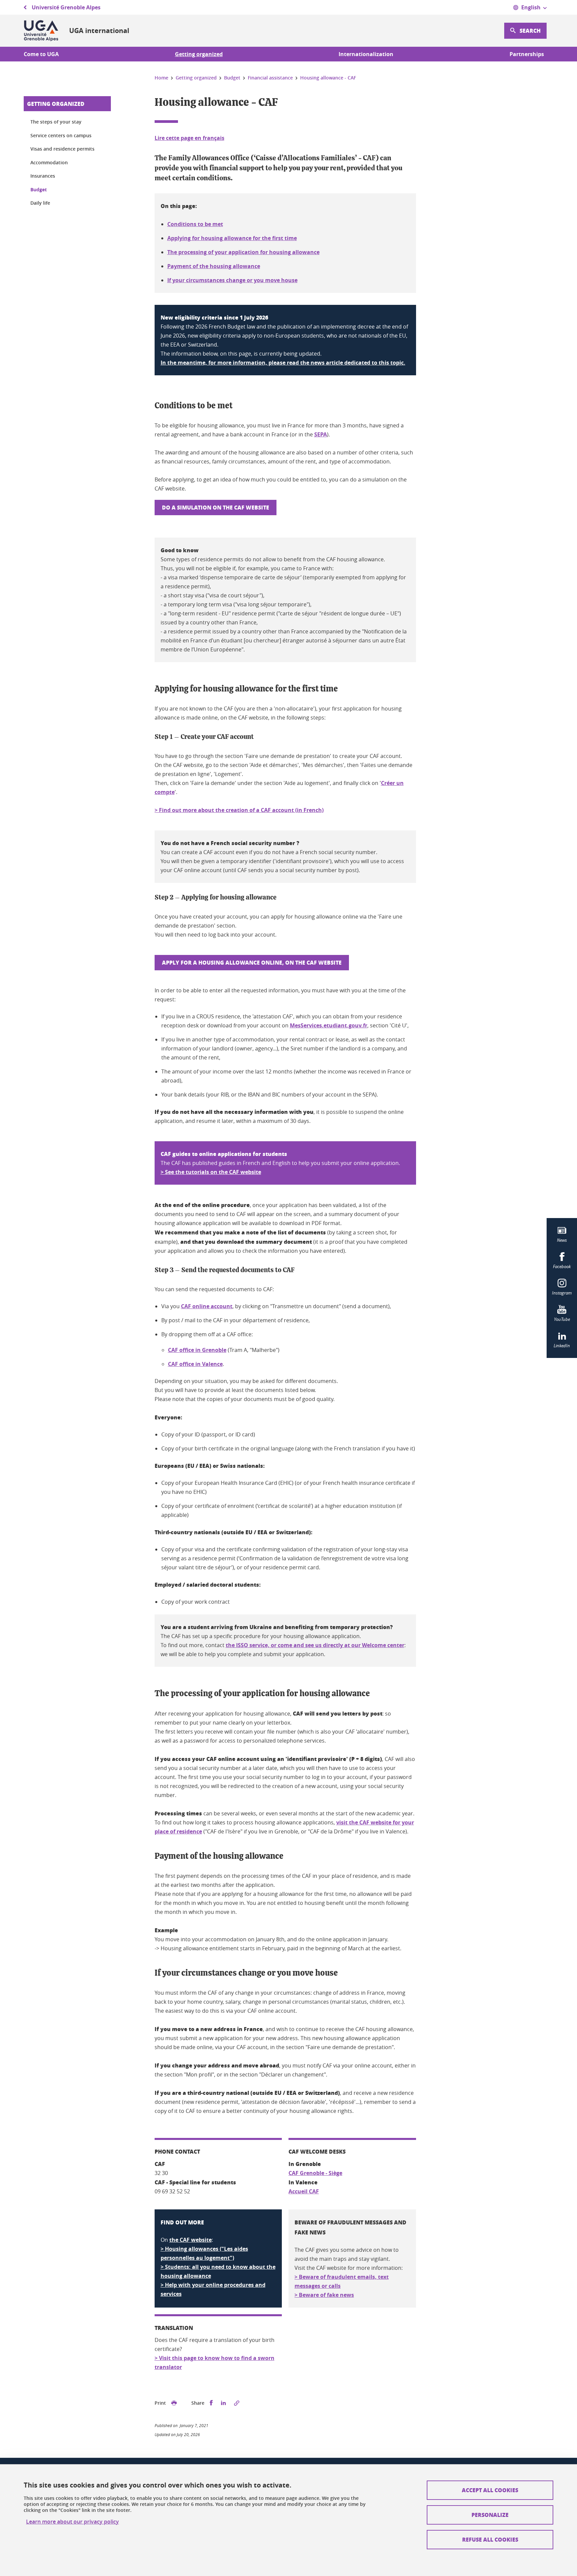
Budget (39, 189)
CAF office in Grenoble (197, 1350)
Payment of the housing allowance (214, 266)
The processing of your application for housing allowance (243, 252)
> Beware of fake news (324, 2295)
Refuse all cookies (490, 2539)
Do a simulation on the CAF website (216, 507)
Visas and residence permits (62, 149)
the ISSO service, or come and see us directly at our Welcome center (315, 1645)
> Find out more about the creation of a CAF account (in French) (239, 810)
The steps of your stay (56, 122)
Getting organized (56, 104)
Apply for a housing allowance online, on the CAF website (252, 962)
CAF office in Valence (195, 1364)
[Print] (174, 2403)
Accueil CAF (304, 2191)
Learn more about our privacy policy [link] (72, 2522)
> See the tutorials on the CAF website (211, 1172)
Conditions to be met (195, 224)
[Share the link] (237, 2403)
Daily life (40, 203)
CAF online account (207, 1306)
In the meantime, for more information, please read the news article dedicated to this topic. (283, 363)
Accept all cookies (490, 2490)
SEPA (321, 434)
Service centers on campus (61, 135)
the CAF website (190, 2240)
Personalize (490, 2515)
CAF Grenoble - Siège (315, 2173)
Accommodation (49, 162)
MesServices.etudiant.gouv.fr (329, 1025)
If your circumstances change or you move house (232, 280)
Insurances (43, 176)
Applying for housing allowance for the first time (232, 238)
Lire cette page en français (189, 138)
